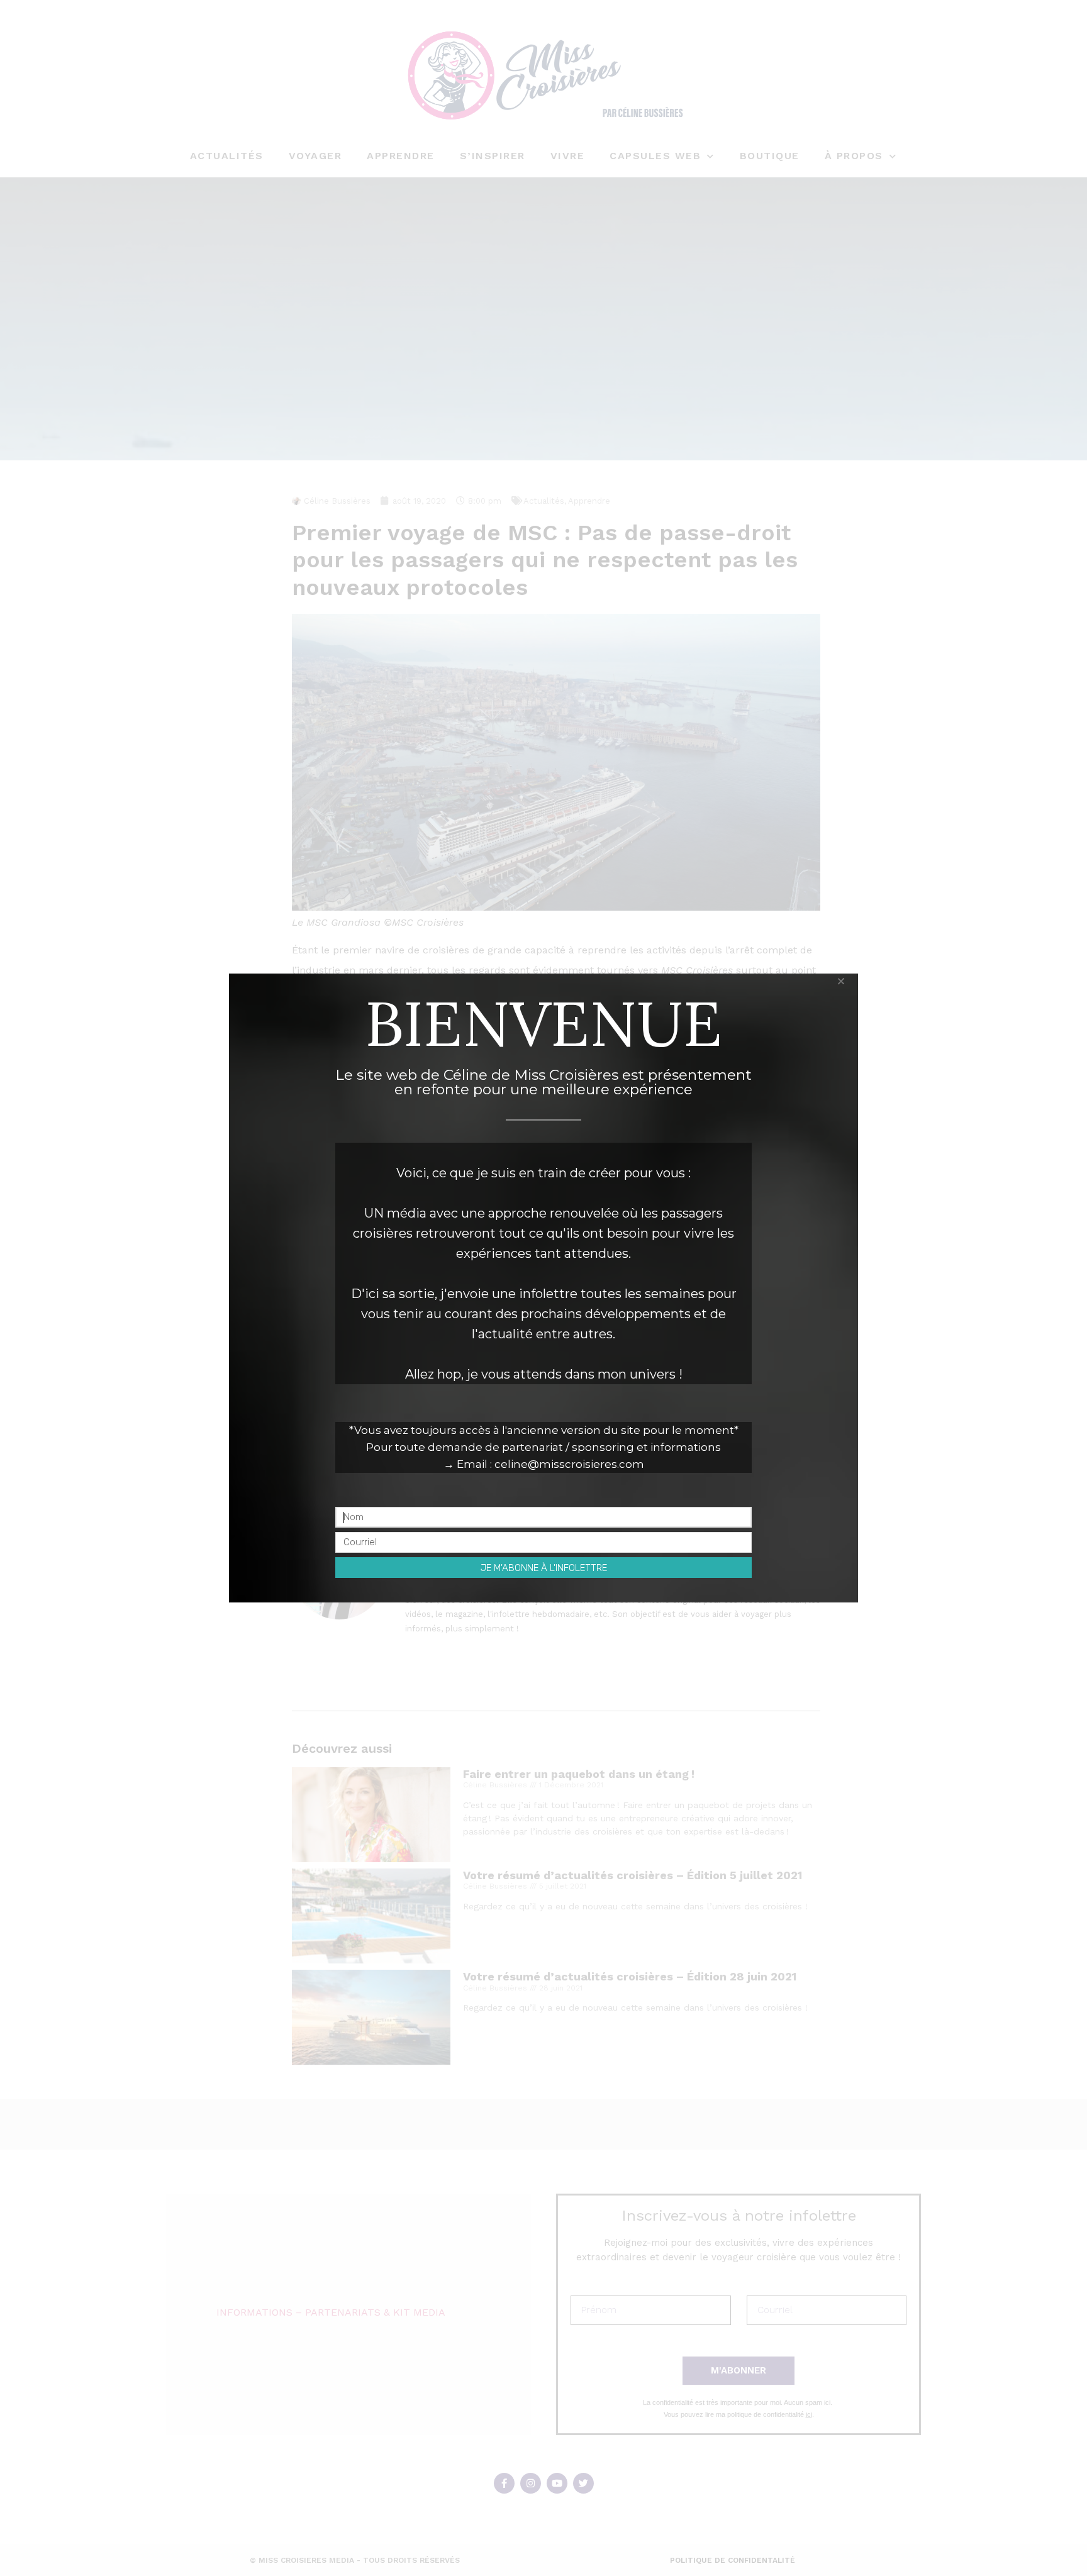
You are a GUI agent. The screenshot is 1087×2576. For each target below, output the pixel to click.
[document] (543, 1288)
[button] (841, 981)
